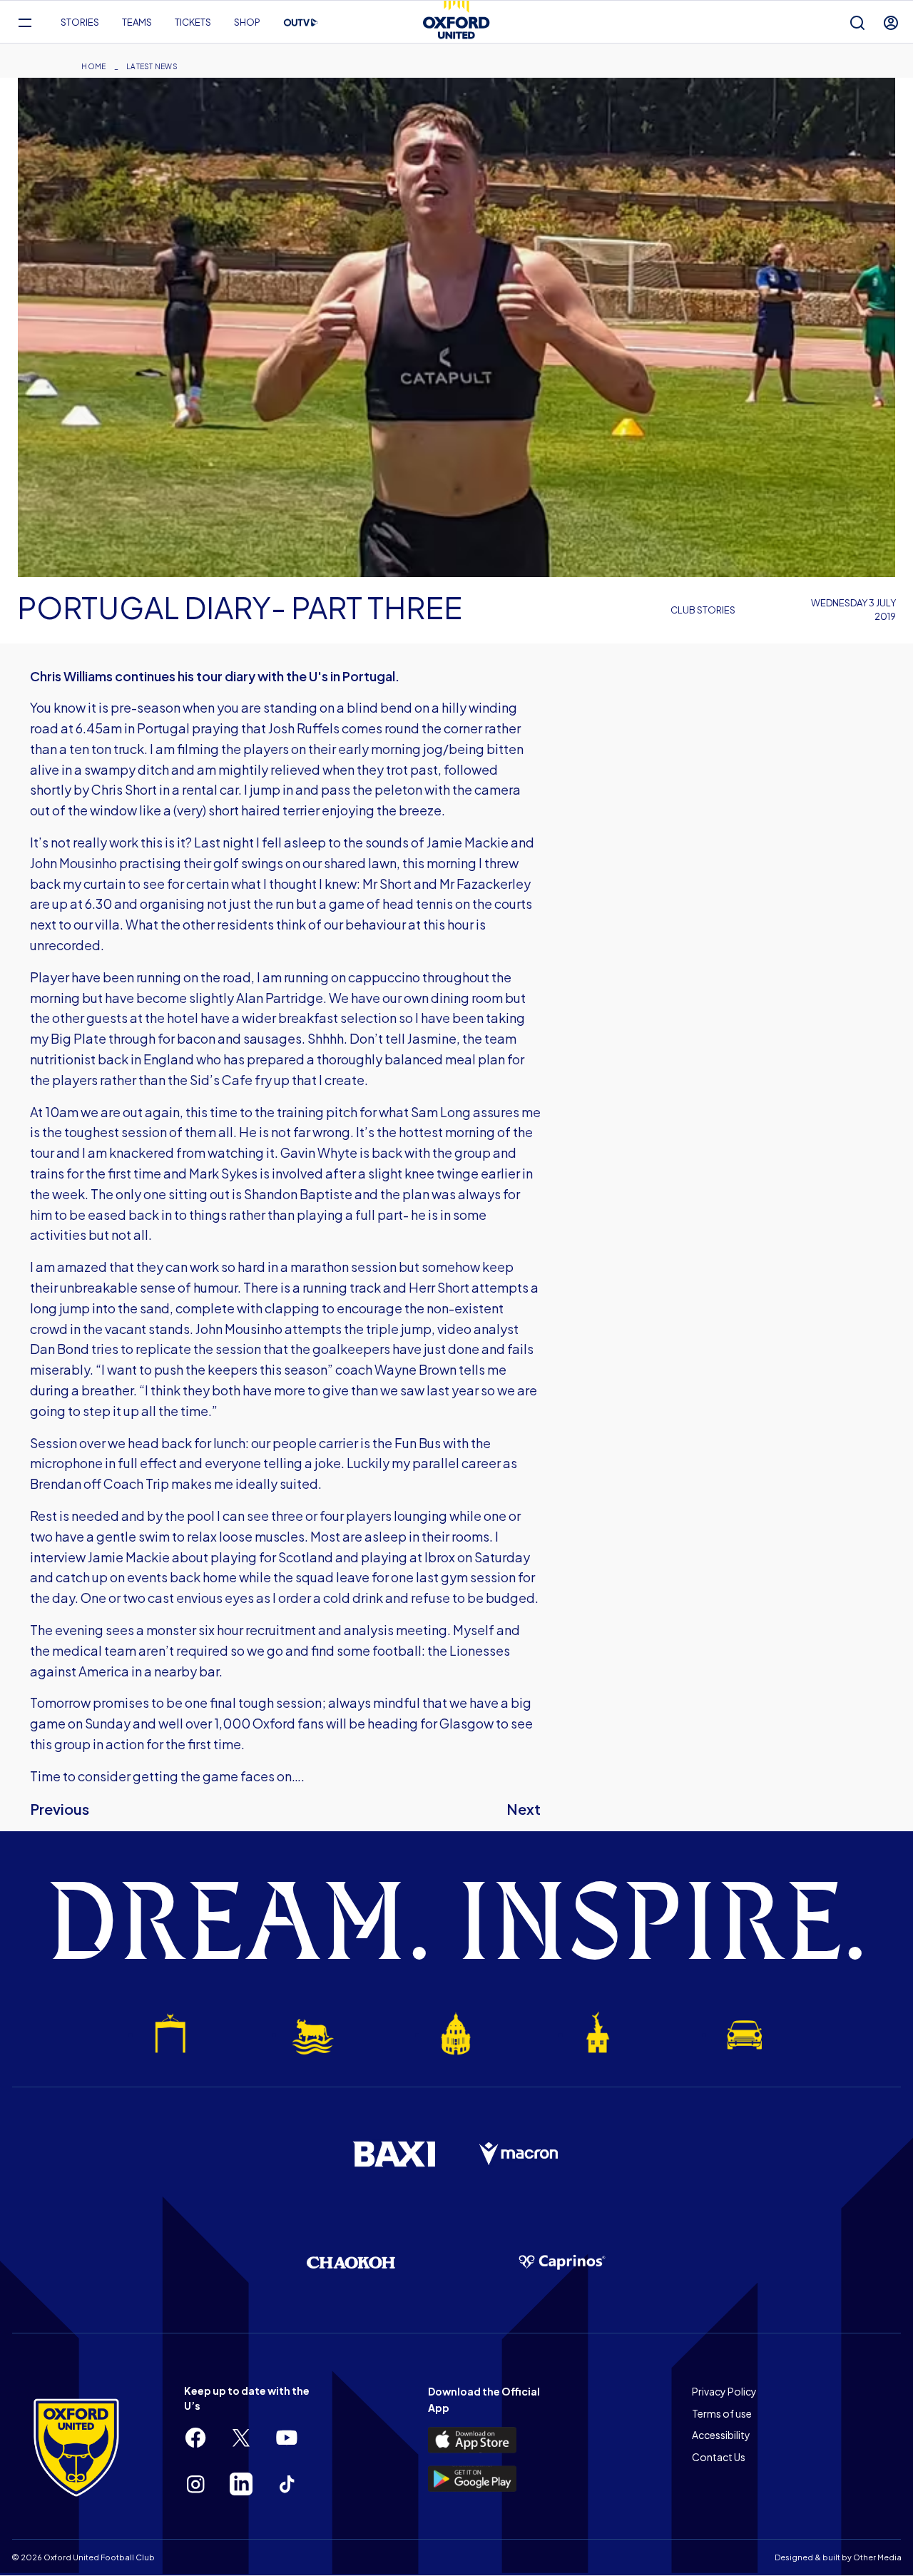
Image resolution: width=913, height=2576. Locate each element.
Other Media (877, 2557)
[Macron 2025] (519, 2154)
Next (524, 1809)
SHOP (247, 22)
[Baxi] (394, 2154)
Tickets (193, 22)
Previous (60, 1809)
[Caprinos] (562, 2263)
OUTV (301, 23)
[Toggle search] (857, 22)
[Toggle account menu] (891, 22)
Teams (137, 22)
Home (93, 66)
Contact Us (719, 2457)
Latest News (152, 66)
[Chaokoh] (351, 2262)
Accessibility (721, 2435)
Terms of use (722, 2413)
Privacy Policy (724, 2391)
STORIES (80, 22)
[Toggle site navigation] (25, 22)
